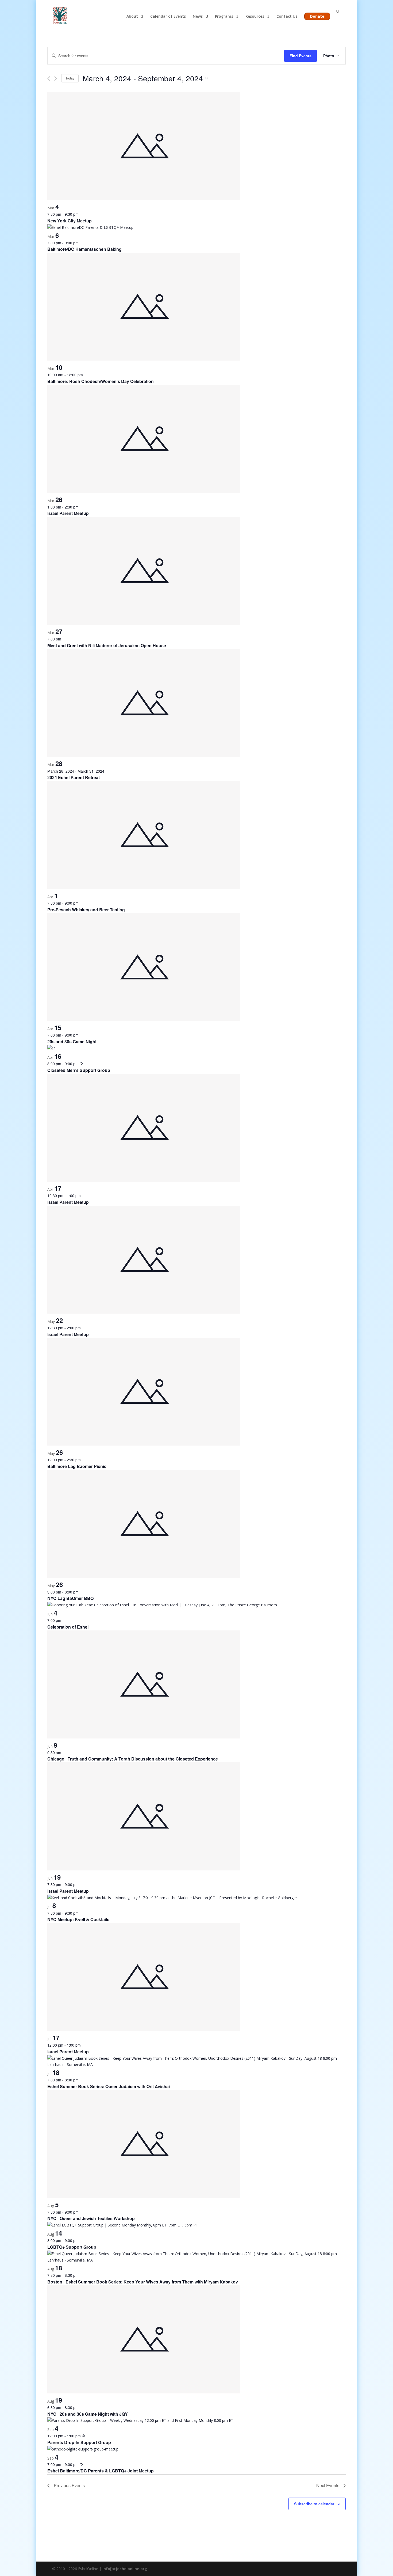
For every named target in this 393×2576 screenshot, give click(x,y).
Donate (317, 16)
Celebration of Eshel (68, 1627)
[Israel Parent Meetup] (144, 492)
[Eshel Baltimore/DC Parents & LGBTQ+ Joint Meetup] (83, 2449)
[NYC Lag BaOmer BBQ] (144, 1577)
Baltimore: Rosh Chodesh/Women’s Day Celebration (101, 381)
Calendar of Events (168, 17)
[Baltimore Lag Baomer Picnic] (144, 1444)
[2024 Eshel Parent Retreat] (144, 756)
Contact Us (287, 17)
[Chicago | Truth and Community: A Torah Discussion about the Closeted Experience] (144, 1737)
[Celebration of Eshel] (162, 1605)
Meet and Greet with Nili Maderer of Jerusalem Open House (107, 645)
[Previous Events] (49, 79)
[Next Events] (56, 79)
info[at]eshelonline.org (125, 2569)
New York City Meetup (70, 221)
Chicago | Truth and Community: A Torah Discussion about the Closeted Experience (133, 1759)
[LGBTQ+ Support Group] (123, 2225)
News (198, 17)
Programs (224, 17)
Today (70, 78)
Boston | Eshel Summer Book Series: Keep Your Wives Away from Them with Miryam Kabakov (143, 2282)
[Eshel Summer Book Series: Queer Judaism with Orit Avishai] (196, 2064)
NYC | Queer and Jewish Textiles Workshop (91, 2218)
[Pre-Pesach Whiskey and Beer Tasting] (144, 888)
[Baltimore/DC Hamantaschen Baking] (90, 227)
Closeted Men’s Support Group (79, 1070)
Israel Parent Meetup (68, 513)
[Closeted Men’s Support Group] (52, 1048)
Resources (255, 17)
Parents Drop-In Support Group (79, 2442)
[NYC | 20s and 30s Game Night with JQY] (144, 2392)
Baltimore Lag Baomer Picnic (77, 1466)
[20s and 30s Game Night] (144, 1020)
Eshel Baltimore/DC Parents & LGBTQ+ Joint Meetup (101, 2471)
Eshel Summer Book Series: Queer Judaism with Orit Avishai (109, 2086)
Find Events (300, 56)
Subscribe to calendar (314, 2504)
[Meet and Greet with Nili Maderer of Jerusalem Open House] (144, 623)
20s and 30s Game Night (72, 1042)
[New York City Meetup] (144, 199)
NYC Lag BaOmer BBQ (70, 1598)
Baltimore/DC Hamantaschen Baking (84, 249)
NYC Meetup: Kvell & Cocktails (78, 1919)
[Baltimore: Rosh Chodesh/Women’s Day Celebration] (144, 359)
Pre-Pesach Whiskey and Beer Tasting (86, 910)
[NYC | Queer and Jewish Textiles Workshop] (144, 2197)
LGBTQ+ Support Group (72, 2247)
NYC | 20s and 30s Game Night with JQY (88, 2414)
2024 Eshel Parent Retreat (74, 777)
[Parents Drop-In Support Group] (140, 2420)
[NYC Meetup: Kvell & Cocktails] (172, 1898)
